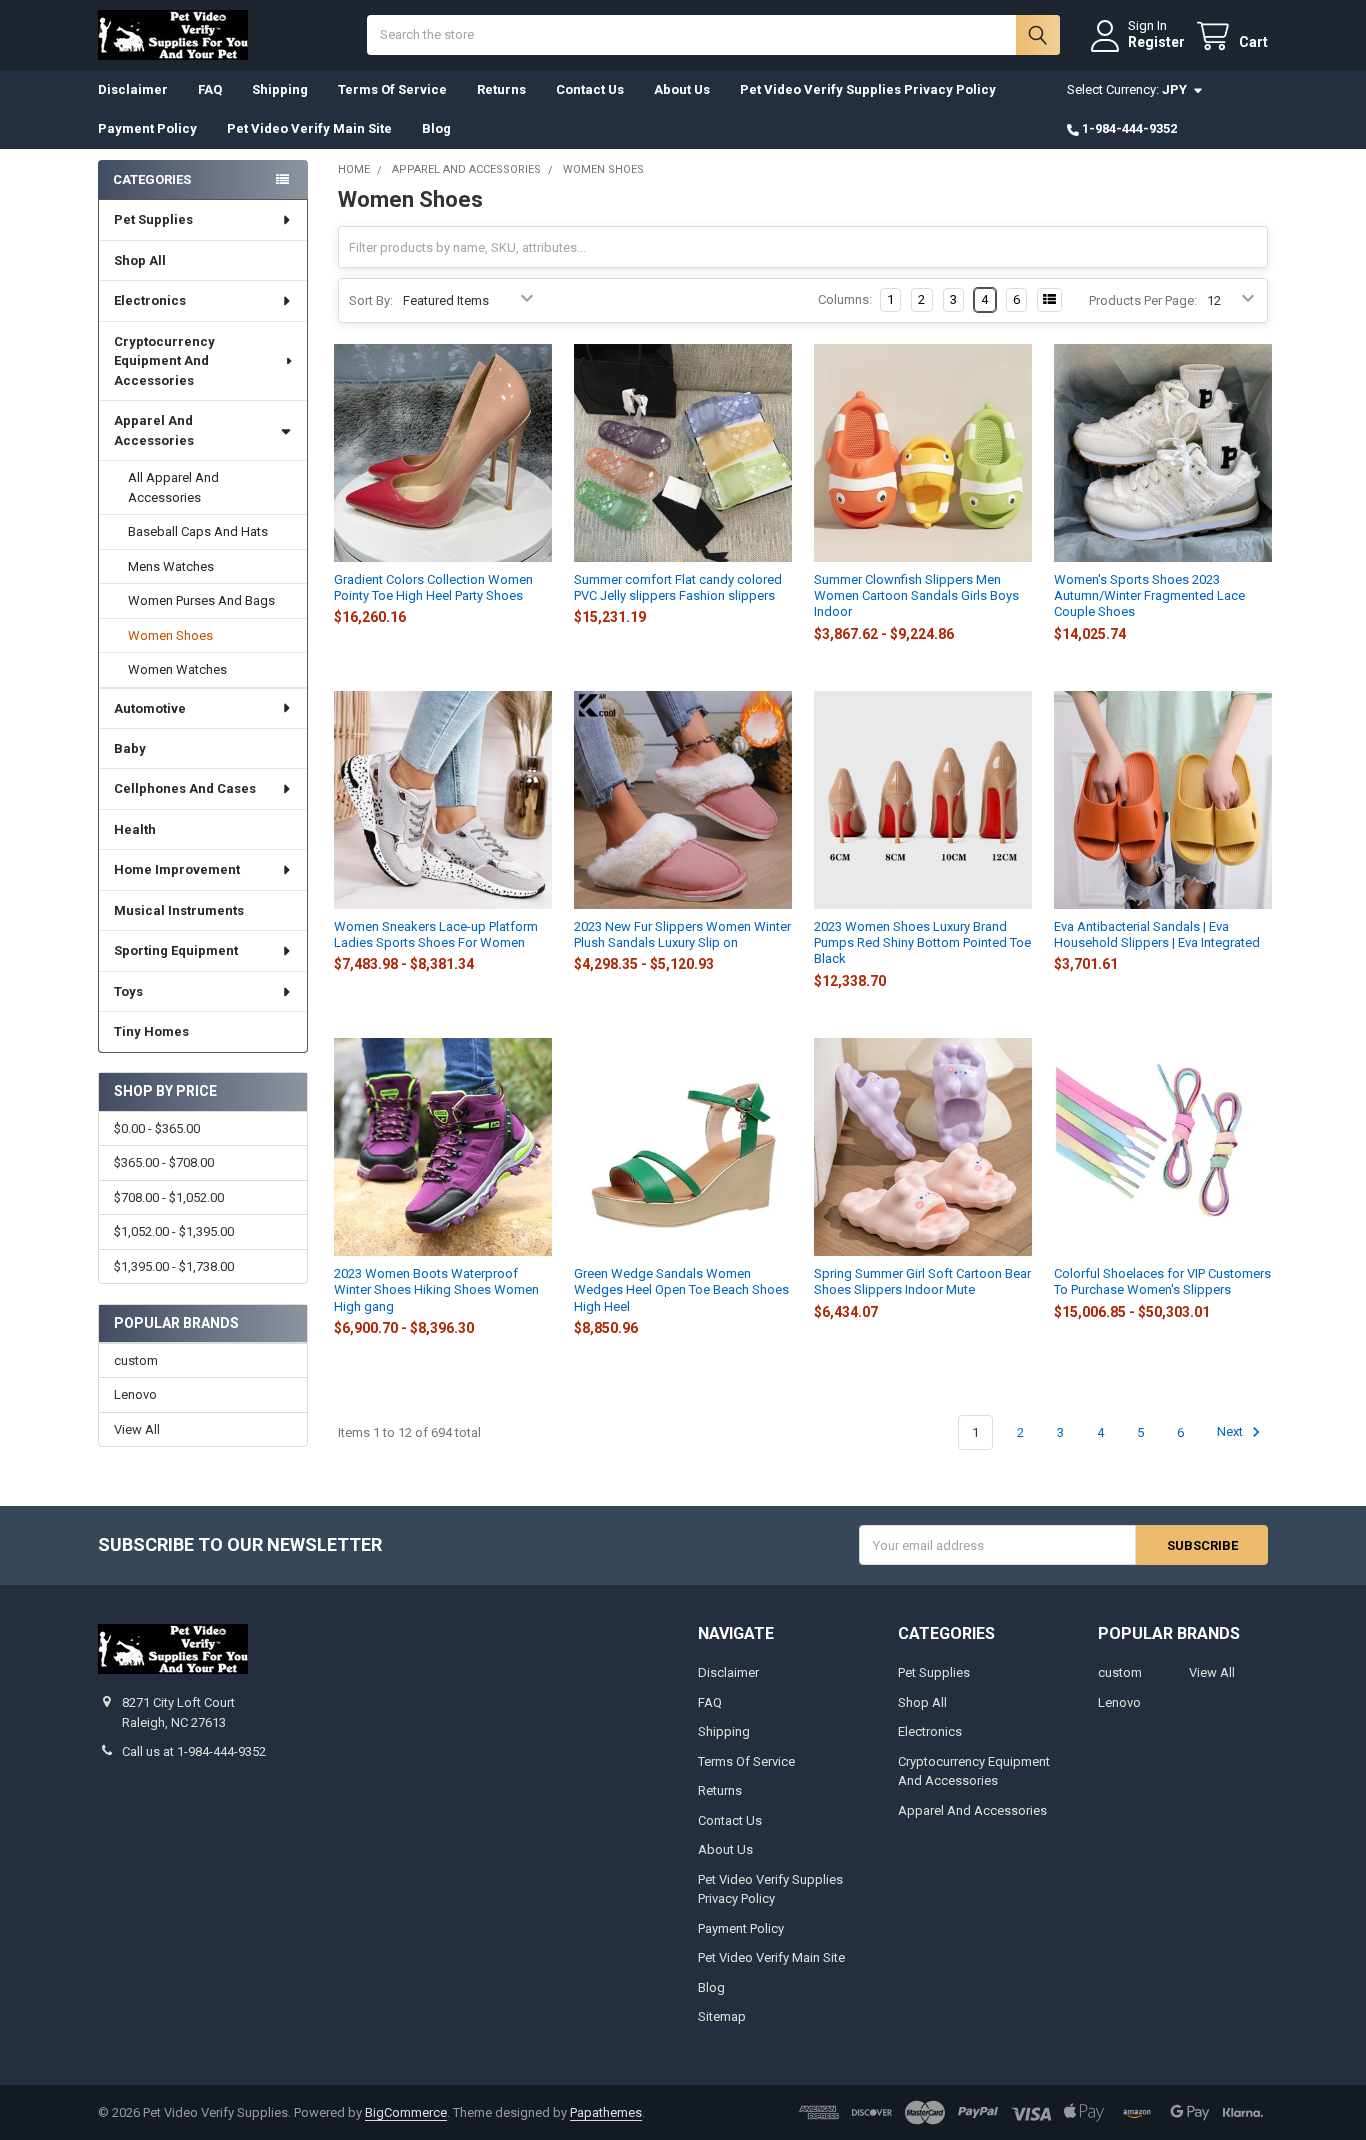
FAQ (210, 89)
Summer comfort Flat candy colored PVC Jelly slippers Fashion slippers (678, 587)
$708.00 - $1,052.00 (169, 1197)
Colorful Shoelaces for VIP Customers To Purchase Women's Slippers (1162, 1281)
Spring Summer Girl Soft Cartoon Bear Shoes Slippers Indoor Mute (922, 1281)
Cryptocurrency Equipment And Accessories (164, 361)
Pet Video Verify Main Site (309, 128)
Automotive (150, 708)
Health (135, 829)
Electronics (150, 300)
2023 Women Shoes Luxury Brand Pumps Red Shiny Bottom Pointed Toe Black (922, 943)
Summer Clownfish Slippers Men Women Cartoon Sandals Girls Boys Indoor (916, 596)
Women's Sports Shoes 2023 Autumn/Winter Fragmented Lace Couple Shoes (1149, 596)
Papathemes (606, 2112)
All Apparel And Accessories (173, 487)
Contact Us (590, 89)
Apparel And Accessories (154, 430)
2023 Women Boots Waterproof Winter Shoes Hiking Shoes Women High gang (436, 1290)
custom (136, 1360)
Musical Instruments (179, 910)
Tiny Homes (151, 1031)
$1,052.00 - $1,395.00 (174, 1231)
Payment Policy (147, 128)
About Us (682, 89)
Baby (130, 748)
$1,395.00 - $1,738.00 (174, 1266)
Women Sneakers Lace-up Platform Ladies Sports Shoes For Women (436, 934)
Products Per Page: (1143, 300)
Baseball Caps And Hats (198, 531)
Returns (501, 89)
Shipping (280, 89)
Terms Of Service (392, 89)
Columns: (845, 299)
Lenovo (135, 1394)
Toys (128, 991)
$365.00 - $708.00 (164, 1162)
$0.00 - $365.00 (157, 1128)
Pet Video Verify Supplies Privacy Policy (868, 89)
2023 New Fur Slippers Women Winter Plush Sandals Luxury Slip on (682, 934)
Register (1156, 42)
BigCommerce (406, 2112)
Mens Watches (171, 566)
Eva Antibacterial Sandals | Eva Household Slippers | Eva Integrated (1157, 934)
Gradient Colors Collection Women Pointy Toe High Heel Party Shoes (433, 587)
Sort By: (371, 300)
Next (1231, 1432)
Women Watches (177, 669)
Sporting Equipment (176, 950)
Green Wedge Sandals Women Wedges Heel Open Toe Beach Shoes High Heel (681, 1290)
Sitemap (722, 2016)
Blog (436, 128)
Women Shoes (170, 635)
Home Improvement (177, 869)
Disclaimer (133, 89)
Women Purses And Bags (201, 600)
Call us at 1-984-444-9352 (194, 1751)
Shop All (140, 260)
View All (137, 1429)
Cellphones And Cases (185, 788)
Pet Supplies (153, 219)
